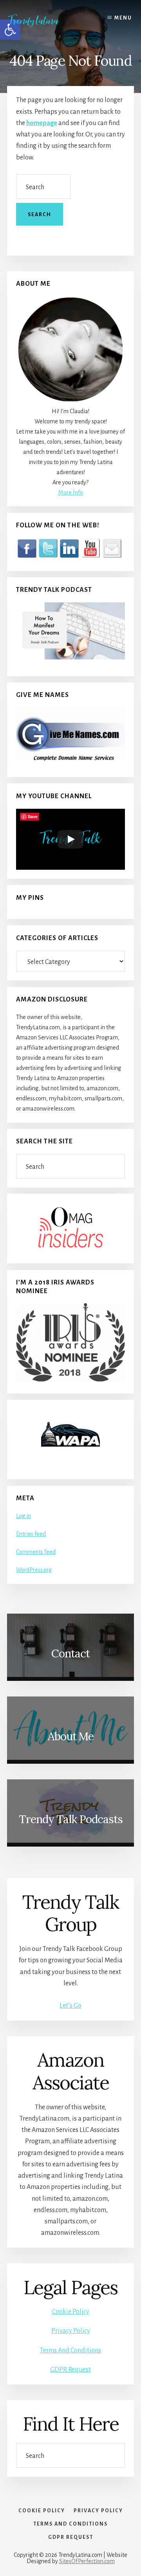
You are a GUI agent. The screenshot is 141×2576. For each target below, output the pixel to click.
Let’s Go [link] (70, 2006)
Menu (123, 18)
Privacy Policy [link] (71, 2331)
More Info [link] (71, 493)
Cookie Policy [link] (71, 2312)
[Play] (70, 839)
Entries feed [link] (31, 1534)
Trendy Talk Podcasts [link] (71, 1819)
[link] (39, 21)
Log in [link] (23, 1516)
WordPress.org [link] (34, 1570)
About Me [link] (71, 1736)
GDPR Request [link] (70, 2370)
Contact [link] (70, 1653)
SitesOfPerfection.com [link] (87, 2561)
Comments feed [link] (36, 1552)
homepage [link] (42, 123)
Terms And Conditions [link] (70, 2350)
